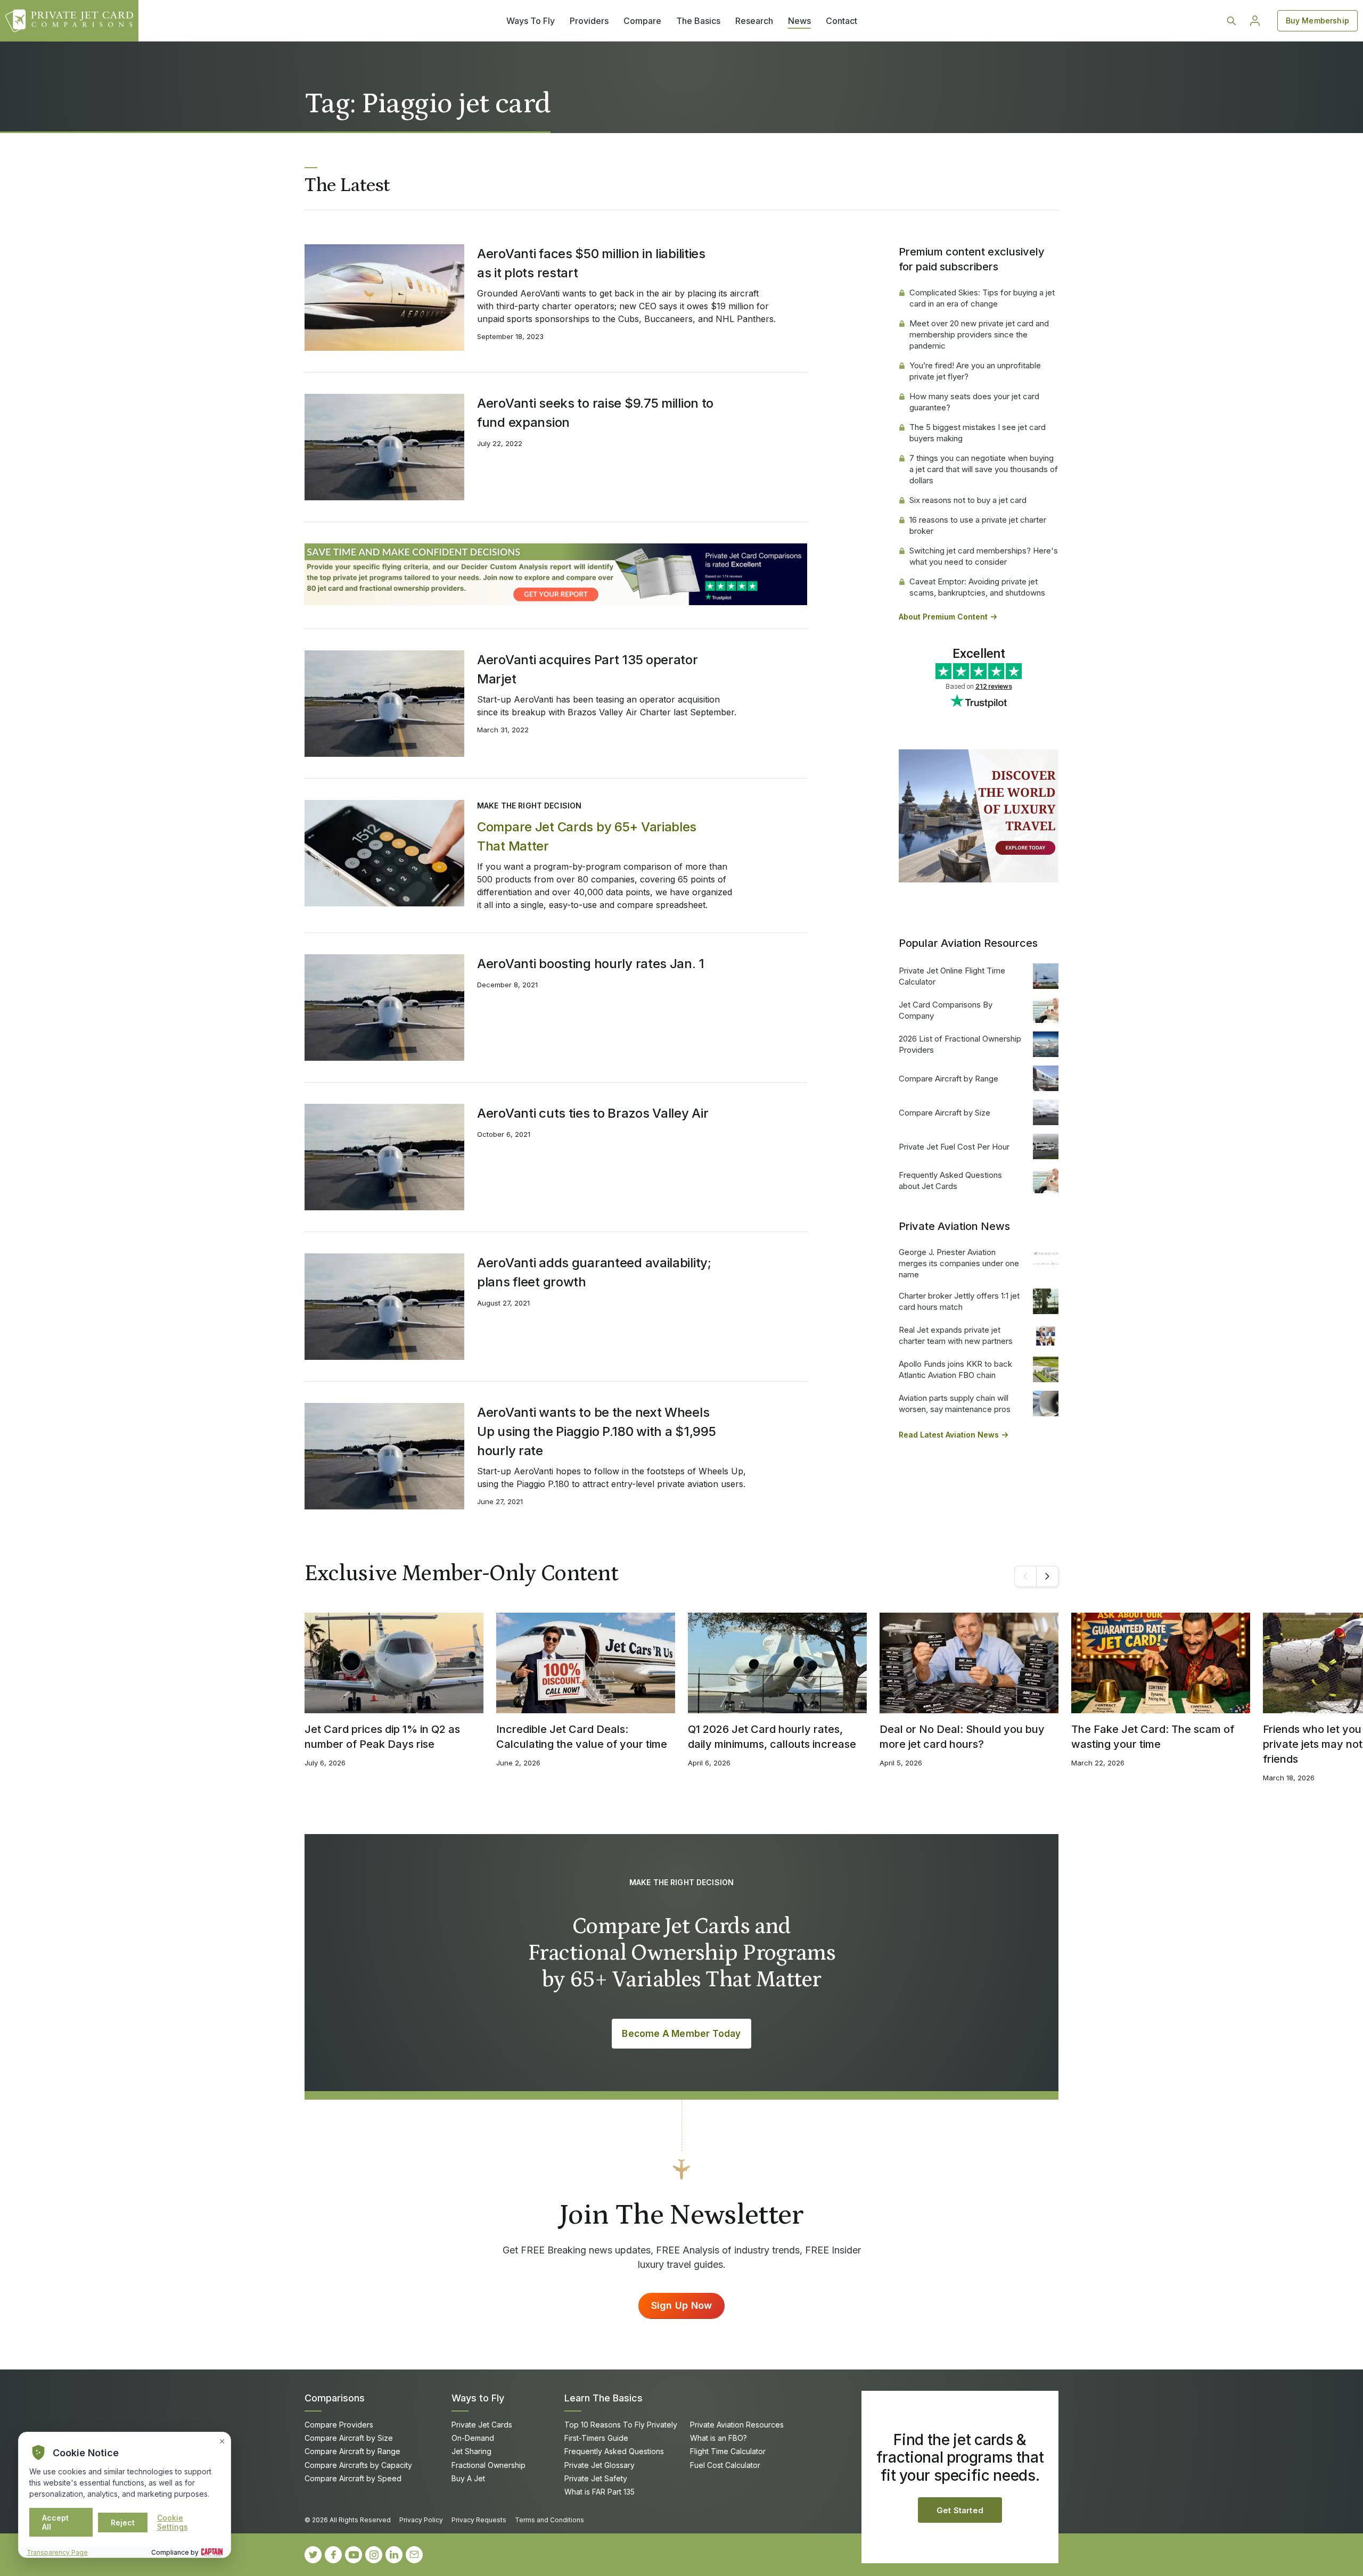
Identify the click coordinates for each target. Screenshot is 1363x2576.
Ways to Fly (478, 2398)
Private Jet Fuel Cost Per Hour (954, 1147)
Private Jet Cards (482, 2425)
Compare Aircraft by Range (949, 1079)
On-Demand (473, 2438)
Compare (642, 21)
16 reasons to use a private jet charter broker (978, 525)
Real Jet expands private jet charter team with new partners (956, 1335)
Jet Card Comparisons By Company (946, 1010)
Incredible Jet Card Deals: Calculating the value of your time (582, 1737)
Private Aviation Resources (737, 2425)
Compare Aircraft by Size (945, 1113)
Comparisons (335, 2398)
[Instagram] (374, 2555)
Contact (841, 21)
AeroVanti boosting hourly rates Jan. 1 (591, 964)
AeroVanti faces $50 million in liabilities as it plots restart (591, 263)
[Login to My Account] (1255, 21)
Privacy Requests (479, 2520)
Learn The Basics (604, 2398)
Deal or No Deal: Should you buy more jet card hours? (962, 1737)
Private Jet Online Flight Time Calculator (952, 976)
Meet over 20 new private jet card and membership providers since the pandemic (979, 335)
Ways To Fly (531, 21)
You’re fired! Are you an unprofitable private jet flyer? (975, 371)
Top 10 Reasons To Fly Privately (621, 2425)
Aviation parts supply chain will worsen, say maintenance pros (955, 1403)
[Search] (1231, 21)
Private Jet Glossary (600, 2465)
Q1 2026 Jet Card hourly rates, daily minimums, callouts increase (772, 1737)
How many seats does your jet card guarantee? (974, 402)
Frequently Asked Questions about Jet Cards (950, 1180)
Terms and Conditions (549, 2520)
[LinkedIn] (394, 2555)
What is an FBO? (719, 2438)
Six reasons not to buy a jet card (968, 500)
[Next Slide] (1047, 1576)
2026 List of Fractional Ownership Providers (960, 1044)
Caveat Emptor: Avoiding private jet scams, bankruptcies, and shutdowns (977, 587)
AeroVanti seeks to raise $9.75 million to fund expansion (595, 413)
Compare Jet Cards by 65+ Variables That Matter (587, 836)
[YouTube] (354, 2555)
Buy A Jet (468, 2478)
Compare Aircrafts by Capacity (358, 2465)
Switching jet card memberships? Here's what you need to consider (984, 556)
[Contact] (414, 2555)
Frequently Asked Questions (614, 2451)
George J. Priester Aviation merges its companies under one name (959, 1263)
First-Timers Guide (596, 2438)
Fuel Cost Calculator (725, 2465)
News (799, 21)
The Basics (698, 21)
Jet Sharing (471, 2451)
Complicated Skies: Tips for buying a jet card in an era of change (982, 298)
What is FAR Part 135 (600, 2492)
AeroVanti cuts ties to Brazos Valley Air (593, 1113)
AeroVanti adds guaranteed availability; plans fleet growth (594, 1272)
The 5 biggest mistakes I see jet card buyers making (978, 433)
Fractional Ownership (488, 2465)
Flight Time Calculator (728, 2451)
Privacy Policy (421, 2520)
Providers (589, 21)
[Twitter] (313, 2555)
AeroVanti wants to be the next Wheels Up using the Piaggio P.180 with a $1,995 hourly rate (596, 1431)
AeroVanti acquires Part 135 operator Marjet (588, 669)
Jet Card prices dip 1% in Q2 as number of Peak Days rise (382, 1737)
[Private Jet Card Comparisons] (69, 21)
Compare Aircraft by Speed (353, 2478)
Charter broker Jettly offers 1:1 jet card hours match (959, 1301)
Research (754, 21)
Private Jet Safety (596, 2478)
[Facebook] (333, 2555)
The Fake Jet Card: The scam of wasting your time (1153, 1737)
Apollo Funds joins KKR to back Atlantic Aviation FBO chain (955, 1369)
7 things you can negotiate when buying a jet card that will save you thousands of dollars (984, 469)
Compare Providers (339, 2425)
